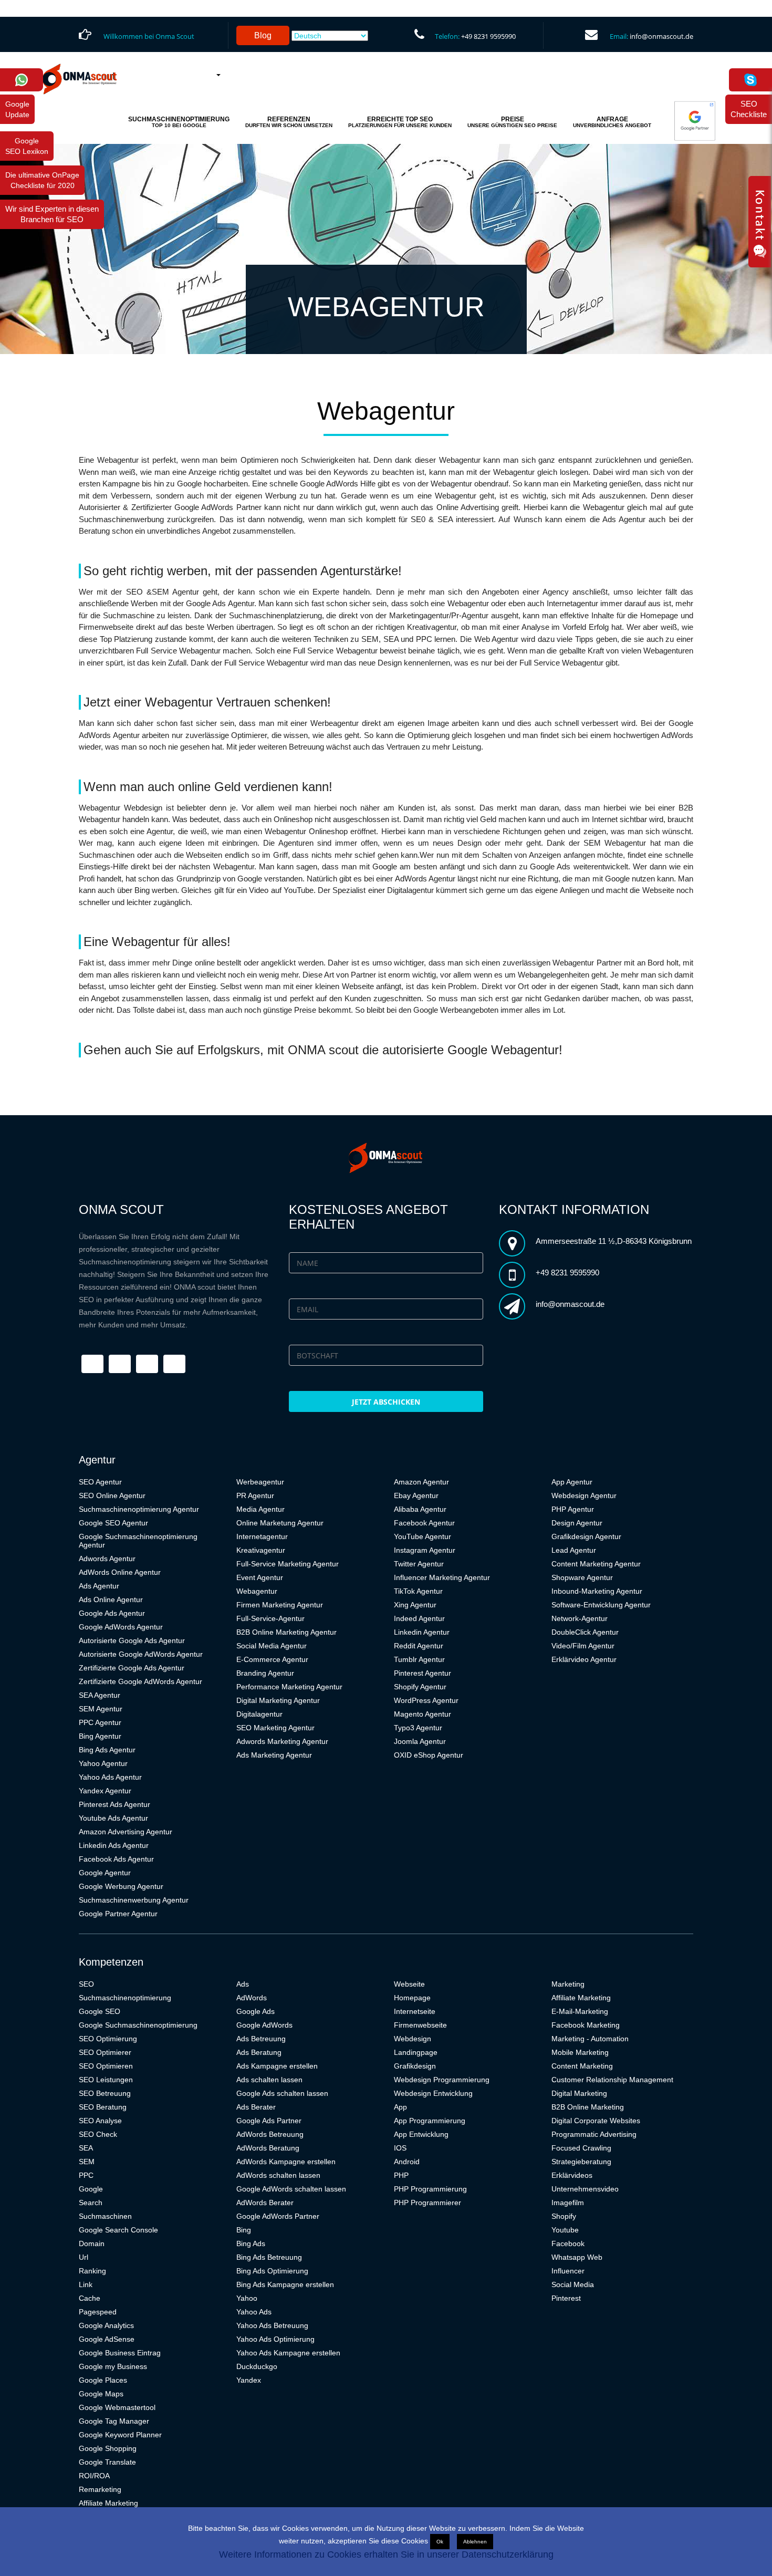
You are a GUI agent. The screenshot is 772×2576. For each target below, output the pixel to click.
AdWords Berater (265, 2203)
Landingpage (416, 2052)
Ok (440, 2542)
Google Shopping (108, 2448)
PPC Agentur (100, 1722)
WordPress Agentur (426, 1700)
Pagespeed (98, 2312)
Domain (92, 2243)
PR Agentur (255, 1495)
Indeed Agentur (419, 1618)
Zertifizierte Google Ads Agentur (132, 1668)
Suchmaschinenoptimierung (125, 1998)
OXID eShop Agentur (429, 1755)
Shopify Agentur (420, 1687)
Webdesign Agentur (584, 1495)
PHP (401, 2175)
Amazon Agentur (421, 1482)
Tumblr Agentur (419, 1659)
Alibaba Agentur (420, 1509)
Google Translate (107, 2462)
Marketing (568, 1984)
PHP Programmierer (427, 2203)
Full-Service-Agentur (270, 1618)
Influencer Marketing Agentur (442, 1577)
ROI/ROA (94, 2476)
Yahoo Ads (254, 2312)
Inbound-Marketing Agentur (597, 1591)
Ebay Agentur (416, 1495)
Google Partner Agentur (118, 1914)
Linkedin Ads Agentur (114, 1845)
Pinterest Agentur (422, 1673)
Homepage (412, 1998)
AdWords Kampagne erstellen (286, 2162)
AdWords (252, 1998)
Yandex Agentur (105, 1791)
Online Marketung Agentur (280, 1523)
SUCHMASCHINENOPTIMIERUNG (179, 122)
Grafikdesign (415, 2066)
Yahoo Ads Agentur (110, 1777)
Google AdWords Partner (278, 2216)
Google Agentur (105, 1873)
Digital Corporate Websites (596, 2121)
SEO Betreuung (105, 2093)
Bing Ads (251, 2243)
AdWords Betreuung (270, 2134)
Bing (244, 2230)
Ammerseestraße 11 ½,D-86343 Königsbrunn (614, 1241)
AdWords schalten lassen (278, 2175)
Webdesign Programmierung (442, 2080)
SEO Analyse (100, 2121)
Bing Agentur (100, 1736)
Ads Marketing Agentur (274, 1755)
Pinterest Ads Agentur (114, 1804)
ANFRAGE (612, 122)
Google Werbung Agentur (121, 1886)
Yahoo (247, 2298)
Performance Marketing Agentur (289, 1687)
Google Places (103, 2380)
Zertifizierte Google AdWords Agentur (140, 1681)
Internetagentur (262, 1536)
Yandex (249, 2380)
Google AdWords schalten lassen (291, 2189)
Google (91, 2189)
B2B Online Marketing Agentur (286, 1632)
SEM (87, 2162)
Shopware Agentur (582, 1577)
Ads (243, 1984)
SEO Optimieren (106, 2066)
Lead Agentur (574, 1550)
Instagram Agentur (425, 1550)
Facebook (568, 2243)
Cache (90, 2298)
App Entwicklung (421, 2134)
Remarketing (100, 2489)
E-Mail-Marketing (580, 2011)
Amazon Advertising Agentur (126, 1832)
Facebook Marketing (586, 2025)
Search (91, 2203)
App (400, 2107)
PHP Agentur (573, 1509)
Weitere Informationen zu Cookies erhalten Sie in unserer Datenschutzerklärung (386, 2554)
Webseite (409, 1984)
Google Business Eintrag (120, 2353)
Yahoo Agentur (103, 1763)
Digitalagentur (259, 1714)
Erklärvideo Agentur (584, 1659)
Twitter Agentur (419, 1564)
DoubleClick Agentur (585, 1632)
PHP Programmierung (430, 2189)
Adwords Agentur (107, 1559)
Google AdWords (264, 2025)
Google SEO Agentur (113, 1523)
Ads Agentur (99, 1586)
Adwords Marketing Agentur (282, 1741)
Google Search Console (118, 2230)
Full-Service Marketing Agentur (288, 1564)
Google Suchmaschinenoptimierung (138, 2025)
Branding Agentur (265, 1673)
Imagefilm (568, 2203)
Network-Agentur (580, 1618)
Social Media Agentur (272, 1646)
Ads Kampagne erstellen (277, 2066)
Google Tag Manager (114, 2421)
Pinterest (566, 2298)
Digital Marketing (579, 2093)
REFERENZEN (289, 122)
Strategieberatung (581, 2162)
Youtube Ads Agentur (113, 1818)
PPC (86, 2175)
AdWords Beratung (268, 2148)
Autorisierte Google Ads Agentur (132, 1640)
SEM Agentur (101, 1709)
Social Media (573, 2284)
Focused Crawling (581, 2148)
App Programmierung (430, 2121)
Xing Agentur (415, 1605)
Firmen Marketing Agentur (280, 1605)
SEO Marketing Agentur (275, 1728)
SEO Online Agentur (112, 1495)
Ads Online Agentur (111, 1599)
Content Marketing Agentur (596, 1564)
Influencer (568, 2271)
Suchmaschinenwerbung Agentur (134, 1900)
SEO (86, 1984)
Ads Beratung (259, 2052)
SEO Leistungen (106, 2080)
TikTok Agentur (418, 1591)
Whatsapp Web (577, 2257)
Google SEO (100, 2011)
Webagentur (257, 1591)
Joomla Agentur (420, 1741)
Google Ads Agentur (112, 1613)
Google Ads (255, 2011)
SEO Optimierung (108, 2039)
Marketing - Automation (590, 2039)
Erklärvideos (572, 2175)
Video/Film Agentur (583, 1646)
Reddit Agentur (419, 1646)
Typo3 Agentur (418, 1728)
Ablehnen (475, 2542)
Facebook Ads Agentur (116, 1859)
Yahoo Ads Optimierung (275, 2339)
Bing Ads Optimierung (272, 2271)
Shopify (564, 2216)
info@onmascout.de (661, 36)
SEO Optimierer (105, 2052)
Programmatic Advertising (594, 2134)
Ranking (92, 2271)
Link (86, 2284)
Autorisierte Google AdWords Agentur (141, 1654)
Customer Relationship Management (612, 2080)
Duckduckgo (257, 2366)
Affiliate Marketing (108, 2503)
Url (84, 2257)
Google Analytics (106, 2325)
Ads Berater (256, 2107)
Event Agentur (260, 1577)
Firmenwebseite (420, 2025)
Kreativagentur (261, 1550)
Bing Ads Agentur (107, 1750)
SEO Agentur (100, 1482)
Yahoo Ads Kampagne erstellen (288, 2353)
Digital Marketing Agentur (278, 1700)
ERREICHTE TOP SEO (400, 122)
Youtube (565, 2230)
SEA (86, 2148)
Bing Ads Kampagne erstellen (285, 2284)
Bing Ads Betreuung (269, 2257)
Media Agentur (260, 1509)
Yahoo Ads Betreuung (272, 2325)
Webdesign (413, 2039)
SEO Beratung (103, 2107)
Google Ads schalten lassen (282, 2093)
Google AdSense (107, 2339)
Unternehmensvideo (585, 2189)
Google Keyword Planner (120, 2435)
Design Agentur (577, 1523)
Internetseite (415, 2011)
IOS (400, 2148)
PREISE (512, 122)
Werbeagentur (260, 1482)
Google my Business (113, 2366)
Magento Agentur (422, 1714)
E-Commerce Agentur (272, 1659)
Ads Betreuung (261, 2039)
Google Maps (101, 2394)
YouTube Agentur (422, 1536)
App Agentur (572, 1482)
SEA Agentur (100, 1695)
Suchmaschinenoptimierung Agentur (139, 1509)
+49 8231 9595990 (488, 36)
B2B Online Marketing (588, 2107)
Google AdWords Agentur (121, 1627)
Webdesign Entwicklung (433, 2093)
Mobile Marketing (580, 2052)
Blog (263, 35)
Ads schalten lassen (269, 2080)
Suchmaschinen (105, 2216)
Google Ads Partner (269, 2121)
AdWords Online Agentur (120, 1572)
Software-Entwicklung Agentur (601, 1605)
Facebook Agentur (424, 1523)
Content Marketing (582, 2066)
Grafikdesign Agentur (586, 1536)
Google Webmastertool (117, 2407)
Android (407, 2162)
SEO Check (98, 2134)
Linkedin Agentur (422, 1632)
